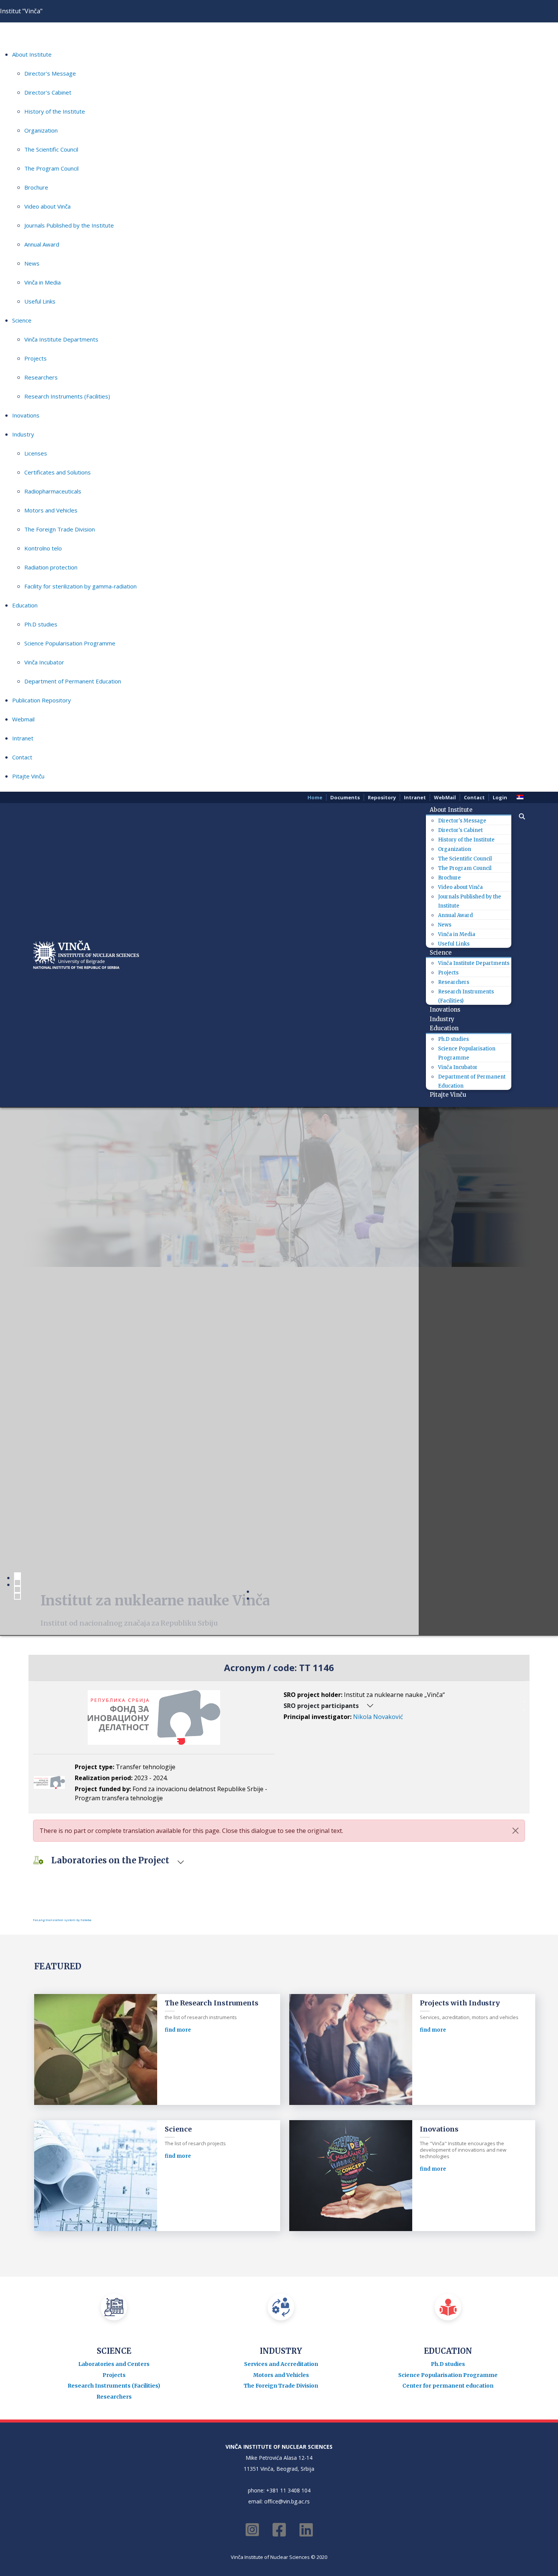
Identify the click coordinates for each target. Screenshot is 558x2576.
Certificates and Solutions (58, 472)
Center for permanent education (448, 2386)
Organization (41, 130)
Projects (35, 358)
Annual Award (42, 244)
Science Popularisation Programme (70, 643)
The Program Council (51, 168)
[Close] (515, 1831)
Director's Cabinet (48, 92)
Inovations (26, 415)
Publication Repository (42, 700)
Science (22, 320)
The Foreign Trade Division (60, 529)
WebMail (445, 797)
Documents (345, 797)
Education (25, 605)
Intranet (23, 738)
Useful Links (40, 301)
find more (178, 2030)
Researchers (41, 377)
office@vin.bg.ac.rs (287, 2501)
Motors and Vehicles (51, 510)
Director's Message (50, 73)
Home (315, 797)
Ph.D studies (41, 624)
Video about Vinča (47, 206)
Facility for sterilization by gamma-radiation (80, 586)
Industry (23, 434)
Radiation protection (51, 567)
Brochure (36, 187)
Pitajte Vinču (28, 776)
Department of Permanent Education (73, 681)
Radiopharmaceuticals (53, 491)
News (32, 263)
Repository (382, 797)
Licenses (36, 453)
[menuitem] (454, 810)
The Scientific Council (51, 149)
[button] (518, 816)
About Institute (32, 54)
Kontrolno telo (43, 548)
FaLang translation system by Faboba (62, 1920)
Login (500, 797)
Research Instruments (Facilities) (67, 396)
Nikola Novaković (378, 1717)
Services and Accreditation (281, 2364)
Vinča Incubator (44, 662)
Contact (22, 757)
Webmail (23, 719)
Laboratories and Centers (114, 2364)
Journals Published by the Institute (69, 225)
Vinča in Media (43, 282)
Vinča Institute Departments (61, 339)
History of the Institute (55, 111)
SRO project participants (321, 1706)
